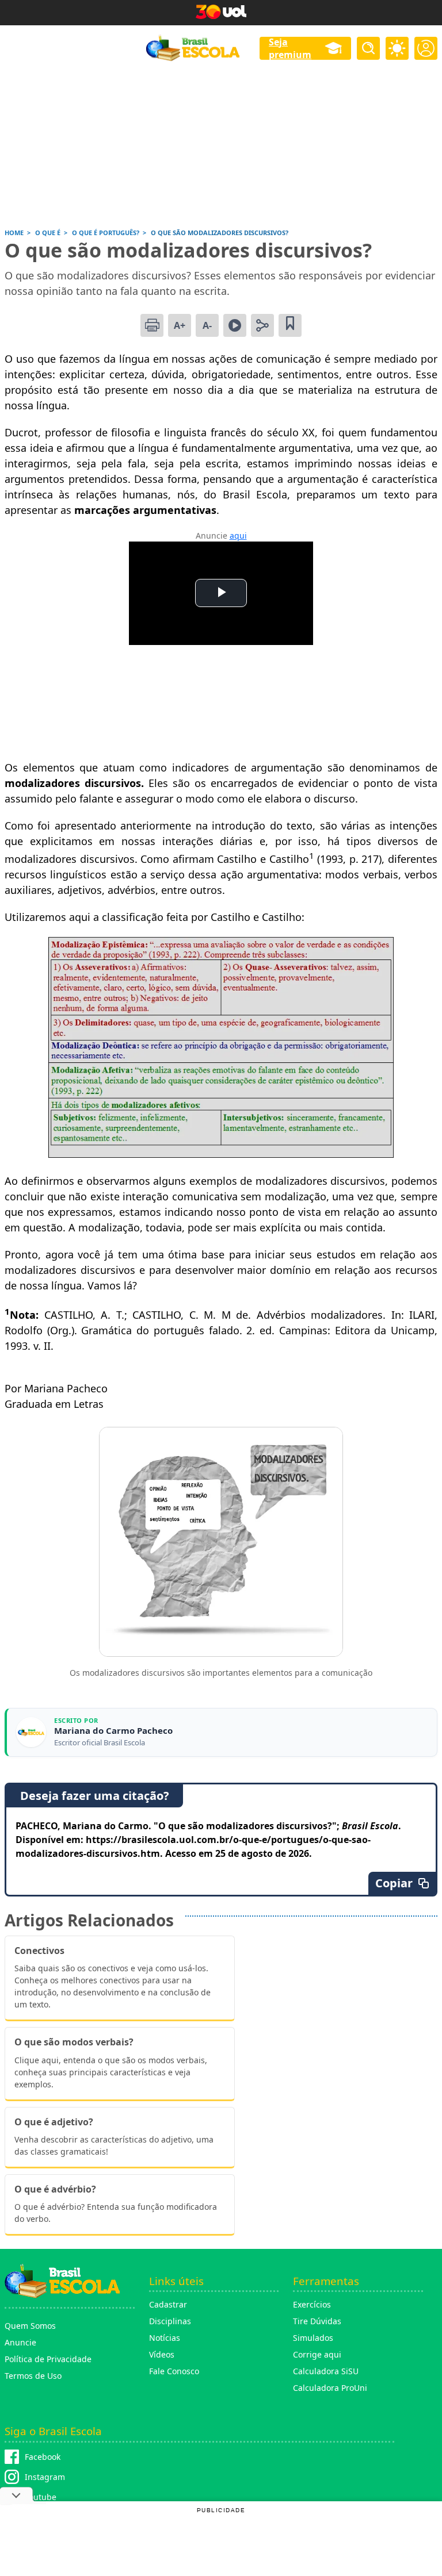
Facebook (43, 2457)
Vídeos (162, 2354)
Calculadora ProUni (330, 2388)
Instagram (45, 2477)
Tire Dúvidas (317, 2321)
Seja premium (290, 48)
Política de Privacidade (48, 2359)
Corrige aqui (317, 2354)
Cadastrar (168, 2304)
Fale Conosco (174, 2371)
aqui (238, 535)
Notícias (165, 2338)
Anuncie (20, 2342)
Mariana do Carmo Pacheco (113, 1731)
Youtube (41, 2497)
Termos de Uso (33, 2376)
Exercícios (312, 2304)
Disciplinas (170, 2321)
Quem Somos (30, 2326)
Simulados (313, 2338)
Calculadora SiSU (326, 2371)
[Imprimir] (152, 325)
